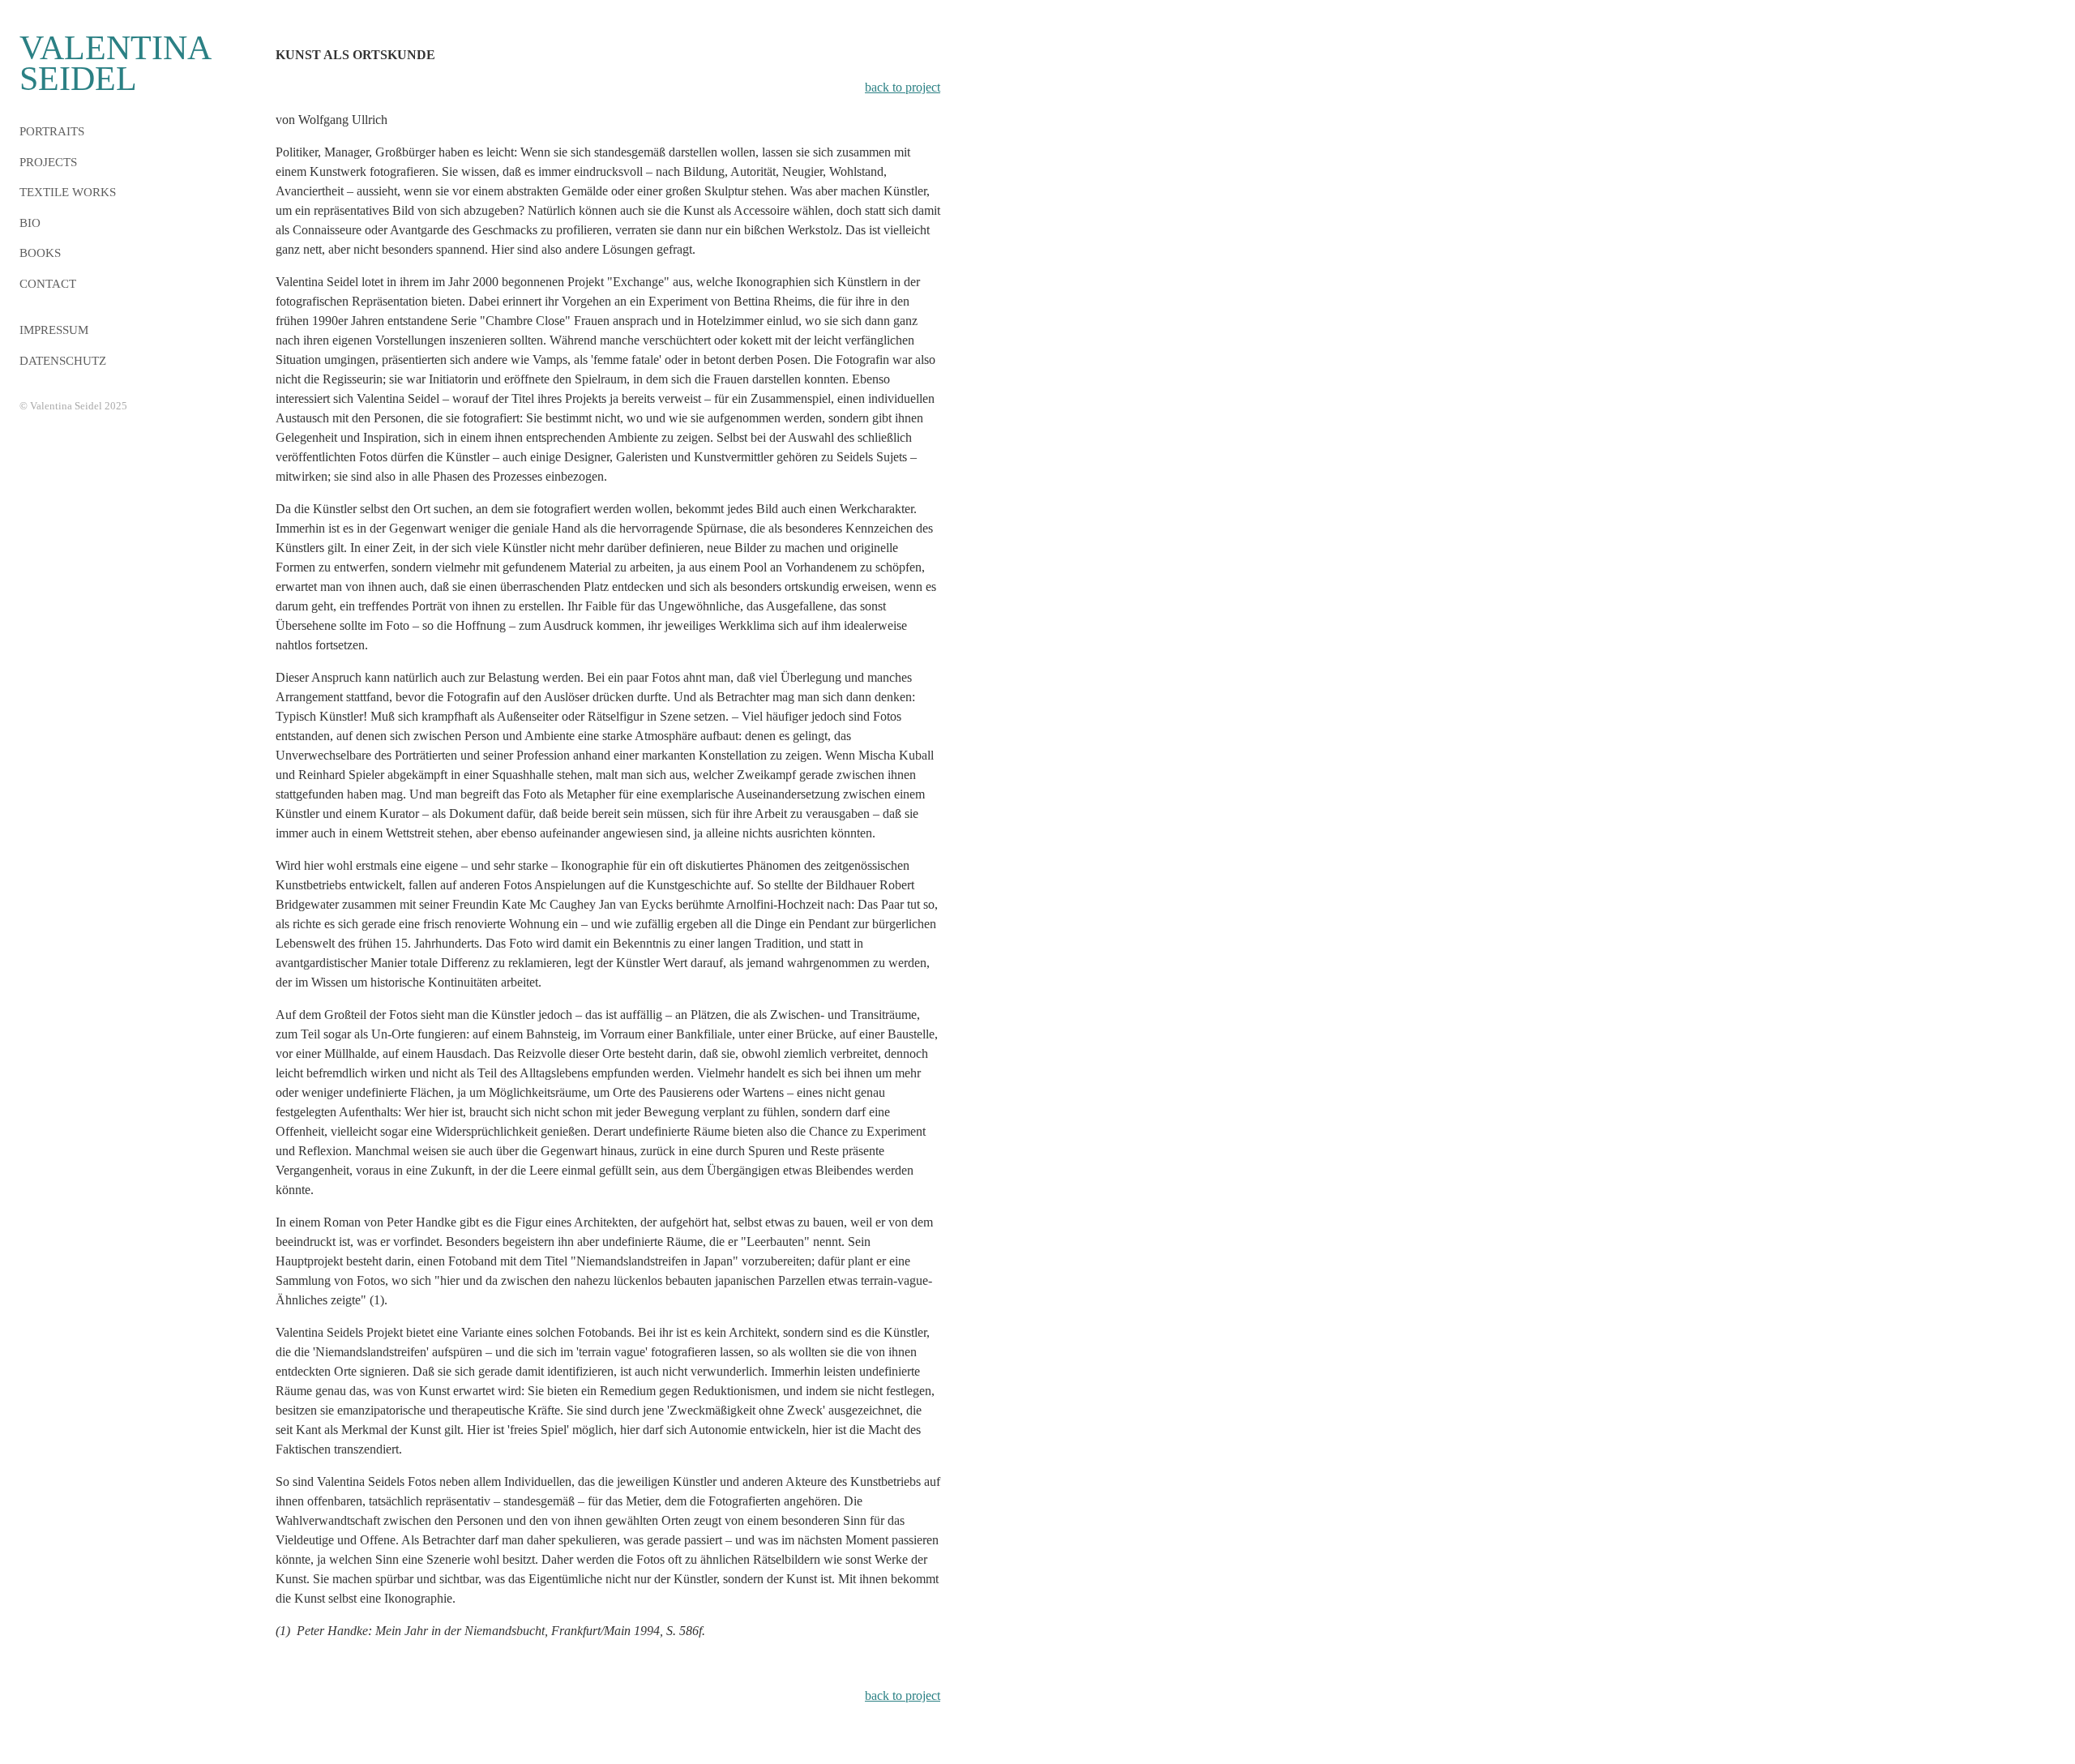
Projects (48, 162)
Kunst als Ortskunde (355, 55)
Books (40, 253)
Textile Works (68, 192)
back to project (903, 87)
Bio (30, 223)
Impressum (54, 330)
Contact (48, 284)
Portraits (52, 131)
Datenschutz (63, 361)
